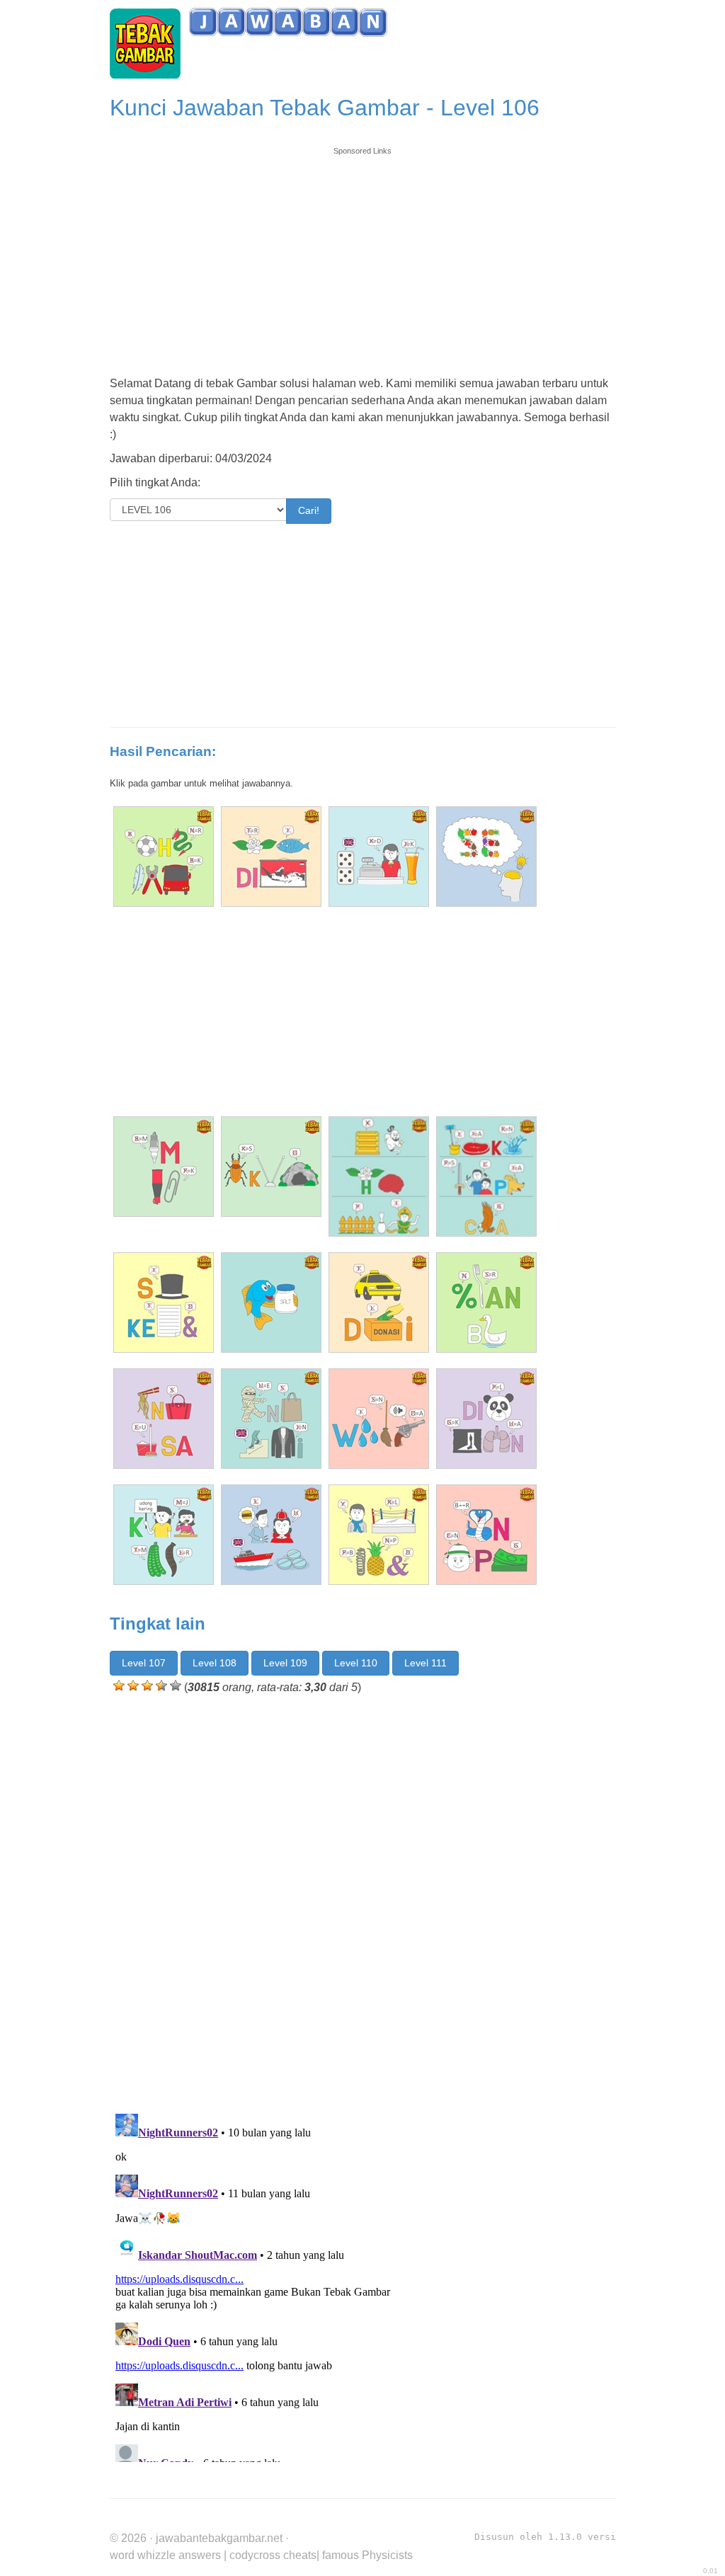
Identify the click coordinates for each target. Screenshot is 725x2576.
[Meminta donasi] (271, 1419)
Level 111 (426, 1663)
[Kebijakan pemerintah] (164, 1535)
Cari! (309, 510)
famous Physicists (367, 2555)
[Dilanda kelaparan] (486, 1419)
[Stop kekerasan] (164, 1303)
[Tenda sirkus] (379, 857)
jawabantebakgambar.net (219, 2538)
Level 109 (285, 1663)
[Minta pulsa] (164, 1419)
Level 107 (144, 1663)
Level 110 (356, 1663)
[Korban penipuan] (486, 1535)
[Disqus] (363, 1901)
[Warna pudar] (379, 1419)
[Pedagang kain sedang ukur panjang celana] (486, 1177)
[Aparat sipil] (271, 1535)
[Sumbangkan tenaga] (271, 1167)
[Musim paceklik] (164, 1167)
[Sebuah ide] (486, 857)
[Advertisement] (363, 256)
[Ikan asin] (271, 1303)
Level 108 (215, 1663)
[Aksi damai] (379, 1303)
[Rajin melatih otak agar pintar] (379, 1177)
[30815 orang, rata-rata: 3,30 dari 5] (119, 1685)
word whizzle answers (165, 2555)
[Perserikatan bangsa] (486, 1303)
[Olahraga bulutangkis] (164, 857)
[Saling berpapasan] (379, 1535)
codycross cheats (273, 2555)
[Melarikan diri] (271, 857)
